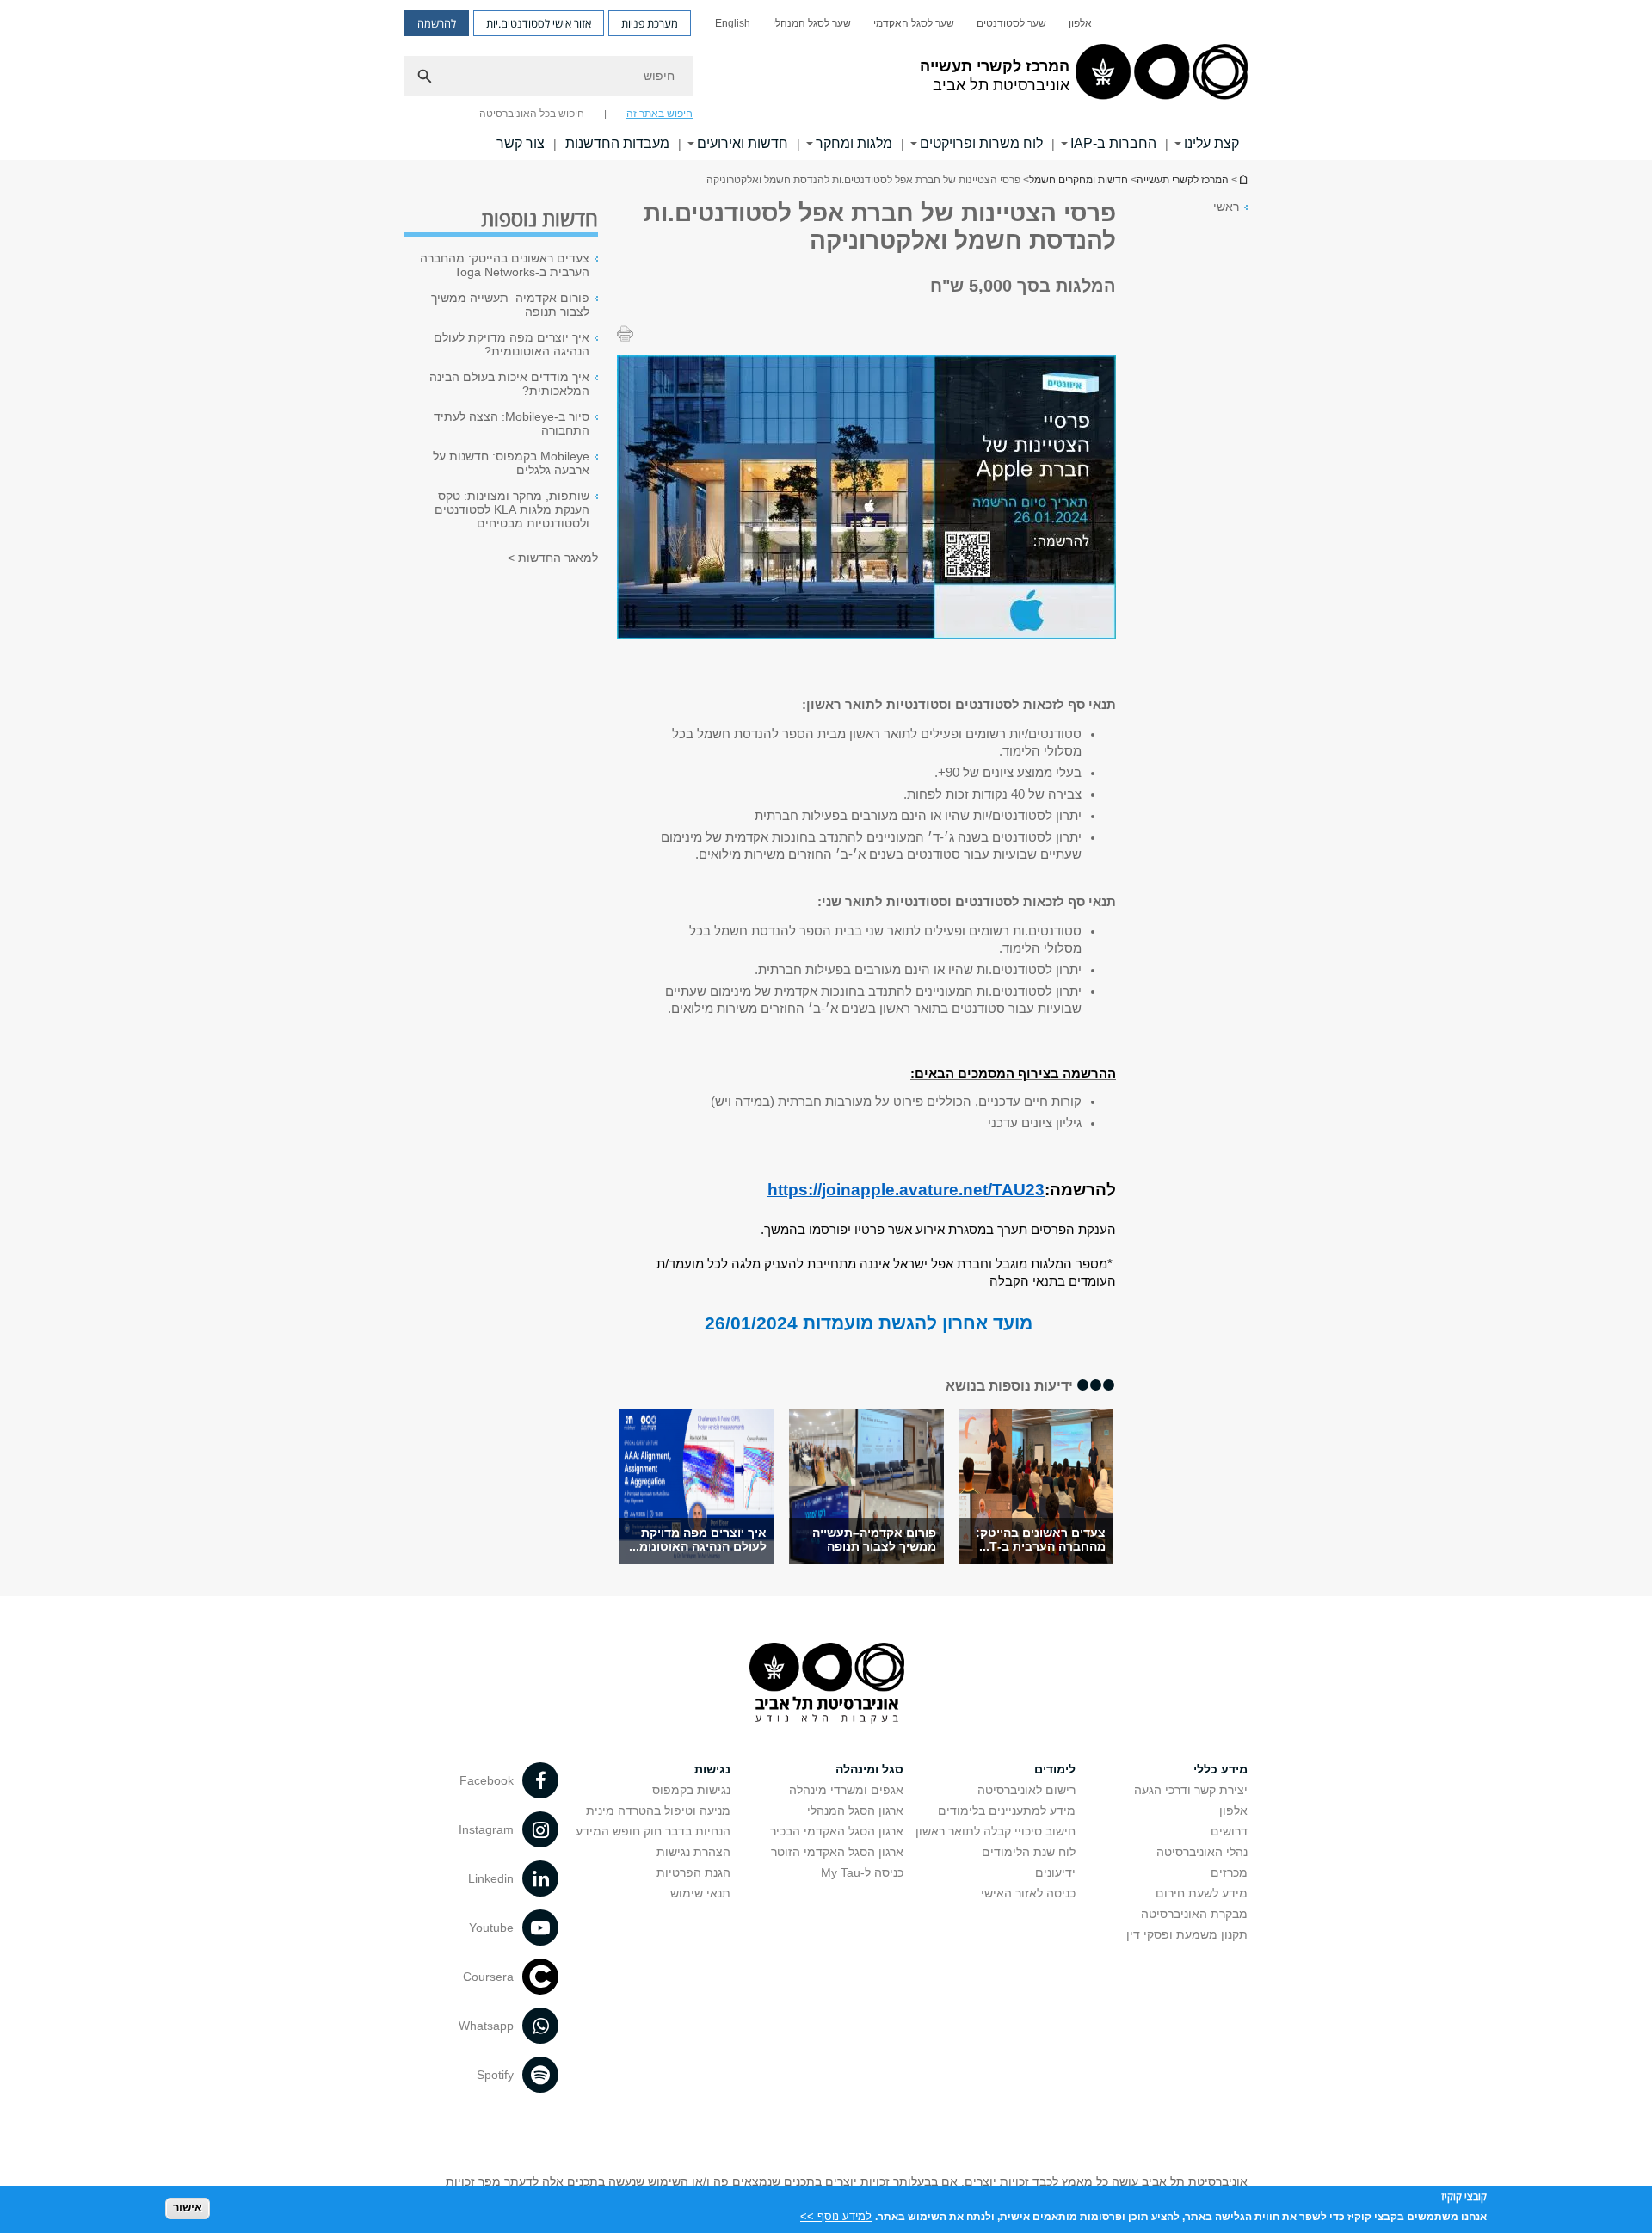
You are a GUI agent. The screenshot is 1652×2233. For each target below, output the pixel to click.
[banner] (826, 80)
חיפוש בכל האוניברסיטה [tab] (532, 114)
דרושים (1229, 1831)
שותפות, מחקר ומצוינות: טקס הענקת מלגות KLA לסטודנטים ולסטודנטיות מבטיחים (512, 509)
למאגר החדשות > (553, 558)
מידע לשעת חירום (1202, 1893)
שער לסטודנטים (1011, 23)
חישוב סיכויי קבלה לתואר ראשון (996, 1831)
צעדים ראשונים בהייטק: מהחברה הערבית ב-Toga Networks (505, 265)
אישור (188, 2208)
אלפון (1080, 23)
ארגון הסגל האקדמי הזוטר (837, 1852)
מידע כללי (1221, 1769)
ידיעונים (1055, 1872)
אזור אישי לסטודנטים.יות (539, 23)
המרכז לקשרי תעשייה (1242, 179)
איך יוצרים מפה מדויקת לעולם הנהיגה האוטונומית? (512, 344)
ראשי (1226, 207)
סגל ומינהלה (869, 1769)
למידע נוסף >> (836, 2215)
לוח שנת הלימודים (1029, 1852)
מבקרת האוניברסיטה (1194, 1914)
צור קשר (521, 143)
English (733, 23)
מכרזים (1229, 1872)
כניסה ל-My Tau (862, 1872)
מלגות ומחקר (854, 143)
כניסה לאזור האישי (1028, 1893)
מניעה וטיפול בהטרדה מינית (658, 1810)
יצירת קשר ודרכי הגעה (1191, 1790)
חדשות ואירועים (743, 143)
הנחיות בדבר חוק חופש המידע (653, 1831)
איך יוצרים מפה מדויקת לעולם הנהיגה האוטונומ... (698, 1539)
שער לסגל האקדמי (914, 23)
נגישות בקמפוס (691, 1790)
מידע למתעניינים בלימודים (1007, 1810)
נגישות (712, 1769)
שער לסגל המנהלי (812, 23)
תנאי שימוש (700, 1893)
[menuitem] (1080, 23)
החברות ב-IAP (1113, 143)
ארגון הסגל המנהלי (855, 1810)
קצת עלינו (1211, 143)
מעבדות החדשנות (617, 143)
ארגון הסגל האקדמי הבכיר (837, 1831)
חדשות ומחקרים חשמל (1079, 180)
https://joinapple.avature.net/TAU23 (906, 1190)
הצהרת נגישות (693, 1852)
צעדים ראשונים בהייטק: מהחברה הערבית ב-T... (1041, 1539)
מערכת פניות (650, 23)
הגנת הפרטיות (693, 1872)
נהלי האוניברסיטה (1202, 1852)
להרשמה (437, 23)
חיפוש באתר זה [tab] (660, 114)
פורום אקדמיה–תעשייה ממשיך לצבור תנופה (874, 1539)
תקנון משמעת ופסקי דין (1187, 1934)
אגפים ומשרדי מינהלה (846, 1790)
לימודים (1055, 1769)
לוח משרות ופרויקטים (981, 143)
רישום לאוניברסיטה (1026, 1790)
